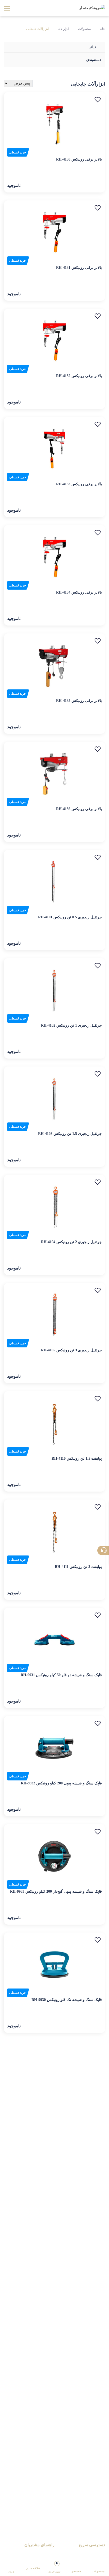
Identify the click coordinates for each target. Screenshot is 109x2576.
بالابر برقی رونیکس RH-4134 (79, 592)
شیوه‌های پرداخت (41, 2554)
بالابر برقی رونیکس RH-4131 (79, 268)
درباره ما (98, 2554)
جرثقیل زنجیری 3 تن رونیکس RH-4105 (71, 1350)
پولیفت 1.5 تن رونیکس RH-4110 (77, 1458)
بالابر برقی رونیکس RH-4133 (79, 484)
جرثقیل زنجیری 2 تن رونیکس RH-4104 (71, 1242)
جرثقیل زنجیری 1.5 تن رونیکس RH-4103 (70, 1134)
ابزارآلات (63, 29)
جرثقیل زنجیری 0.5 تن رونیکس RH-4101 (70, 917)
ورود (11, 2571)
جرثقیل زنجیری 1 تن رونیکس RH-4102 (71, 1025)
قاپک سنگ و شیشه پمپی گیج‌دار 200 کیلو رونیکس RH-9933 (56, 1891)
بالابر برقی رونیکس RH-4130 (79, 159)
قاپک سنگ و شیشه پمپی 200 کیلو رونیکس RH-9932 (61, 1783)
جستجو (76, 2571)
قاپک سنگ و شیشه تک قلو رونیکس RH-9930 (67, 2000)
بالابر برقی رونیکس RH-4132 (79, 376)
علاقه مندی (33, 2568)
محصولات (84, 29)
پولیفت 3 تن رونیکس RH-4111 (78, 1567)
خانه (102, 29)
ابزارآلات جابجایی (37, 29)
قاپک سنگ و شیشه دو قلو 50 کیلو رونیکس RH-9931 (61, 1675)
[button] (98, 100)
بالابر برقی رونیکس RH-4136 (79, 809)
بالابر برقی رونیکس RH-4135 (79, 701)
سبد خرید (54, 2567)
